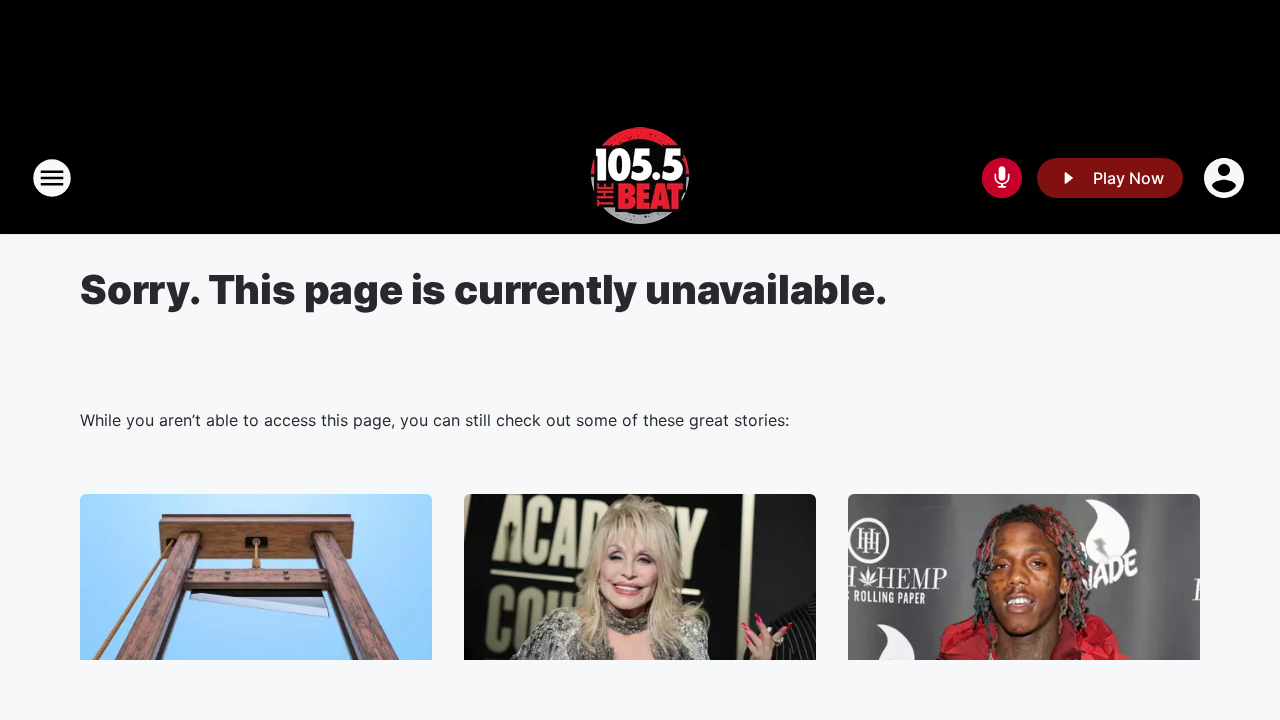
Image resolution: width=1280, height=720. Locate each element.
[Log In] (1226, 178)
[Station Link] (640, 178)
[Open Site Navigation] (52, 178)
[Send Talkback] (1002, 178)
